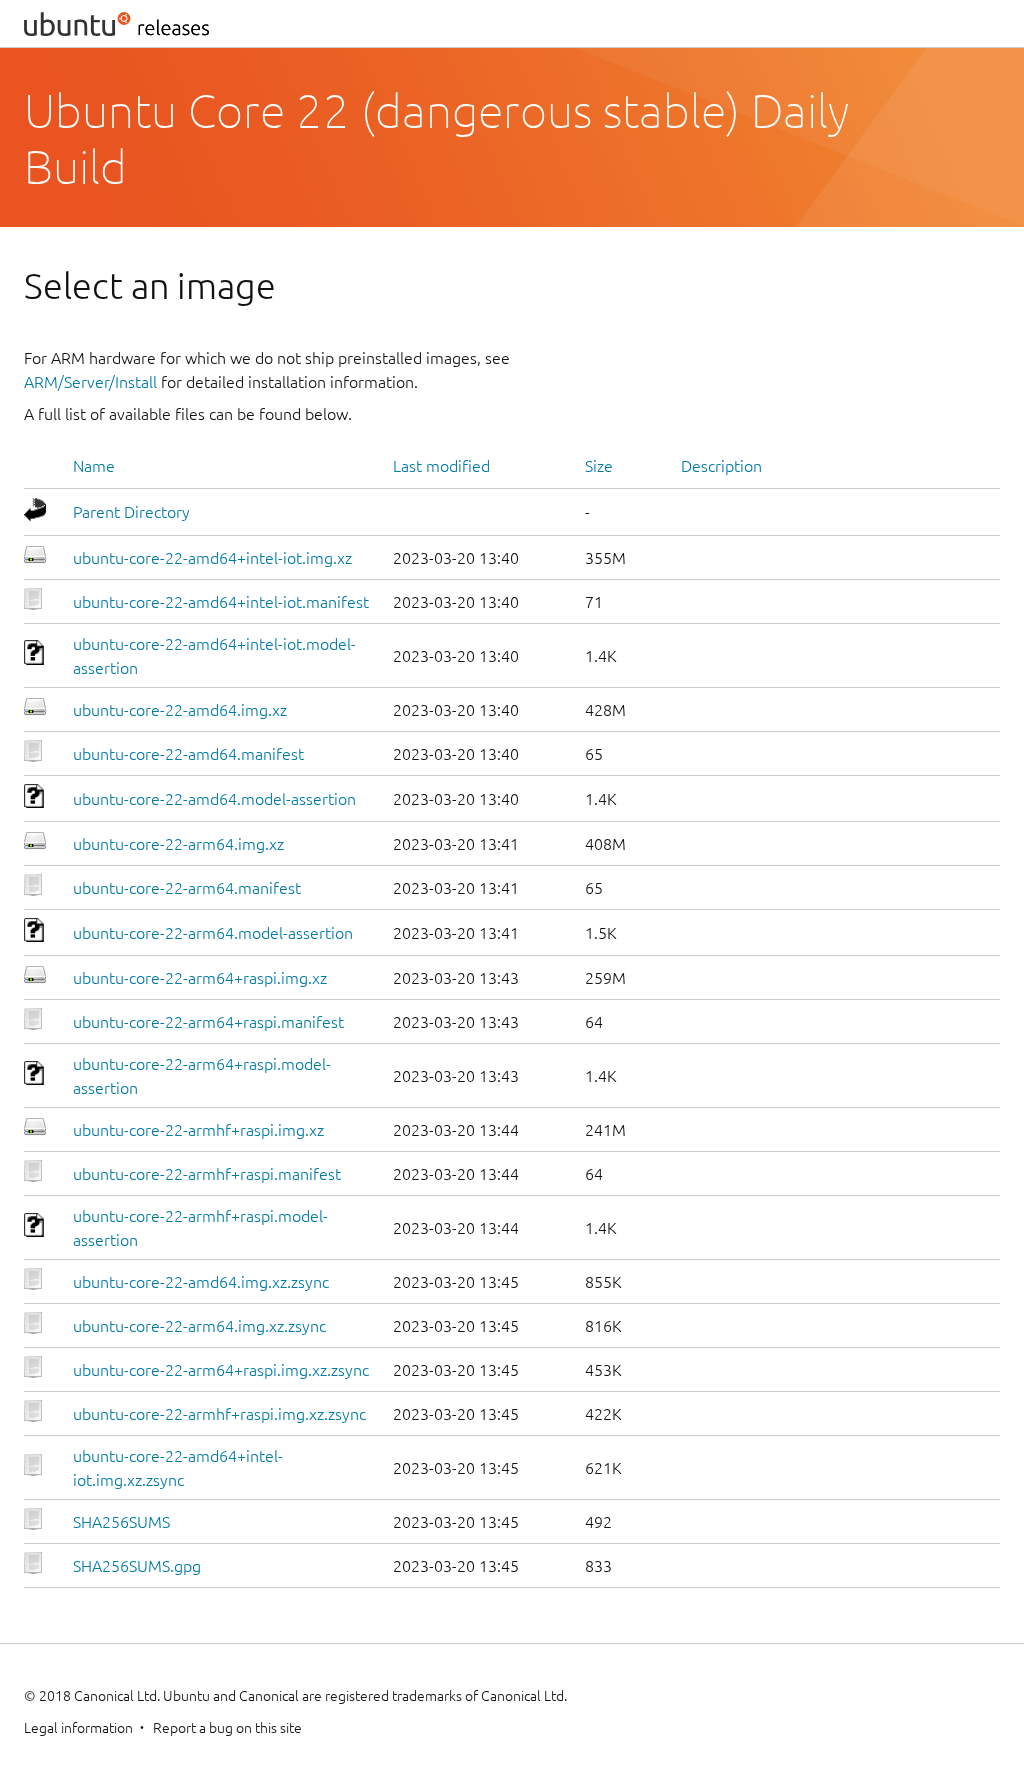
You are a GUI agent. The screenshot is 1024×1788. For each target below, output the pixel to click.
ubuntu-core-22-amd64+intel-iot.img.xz (212, 558)
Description (721, 466)
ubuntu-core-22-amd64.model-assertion (214, 799)
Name (94, 466)
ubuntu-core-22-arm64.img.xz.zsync (199, 1326)
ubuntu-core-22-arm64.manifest (187, 888)
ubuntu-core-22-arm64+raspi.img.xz (200, 978)
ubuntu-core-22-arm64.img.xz (178, 844)
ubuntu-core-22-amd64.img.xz (180, 710)
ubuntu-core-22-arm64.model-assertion (213, 933)
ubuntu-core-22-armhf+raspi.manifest (207, 1174)
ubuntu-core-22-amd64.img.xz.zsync (201, 1282)
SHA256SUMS (121, 1522)
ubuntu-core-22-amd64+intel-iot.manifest (221, 602)
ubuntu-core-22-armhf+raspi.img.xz (198, 1130)
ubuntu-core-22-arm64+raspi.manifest (208, 1022)
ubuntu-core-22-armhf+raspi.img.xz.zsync (219, 1414)
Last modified (441, 466)
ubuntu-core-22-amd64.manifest (188, 754)
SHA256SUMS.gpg (137, 1566)
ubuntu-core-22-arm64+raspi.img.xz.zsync (221, 1370)
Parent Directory (131, 512)
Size (599, 466)
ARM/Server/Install (90, 382)
